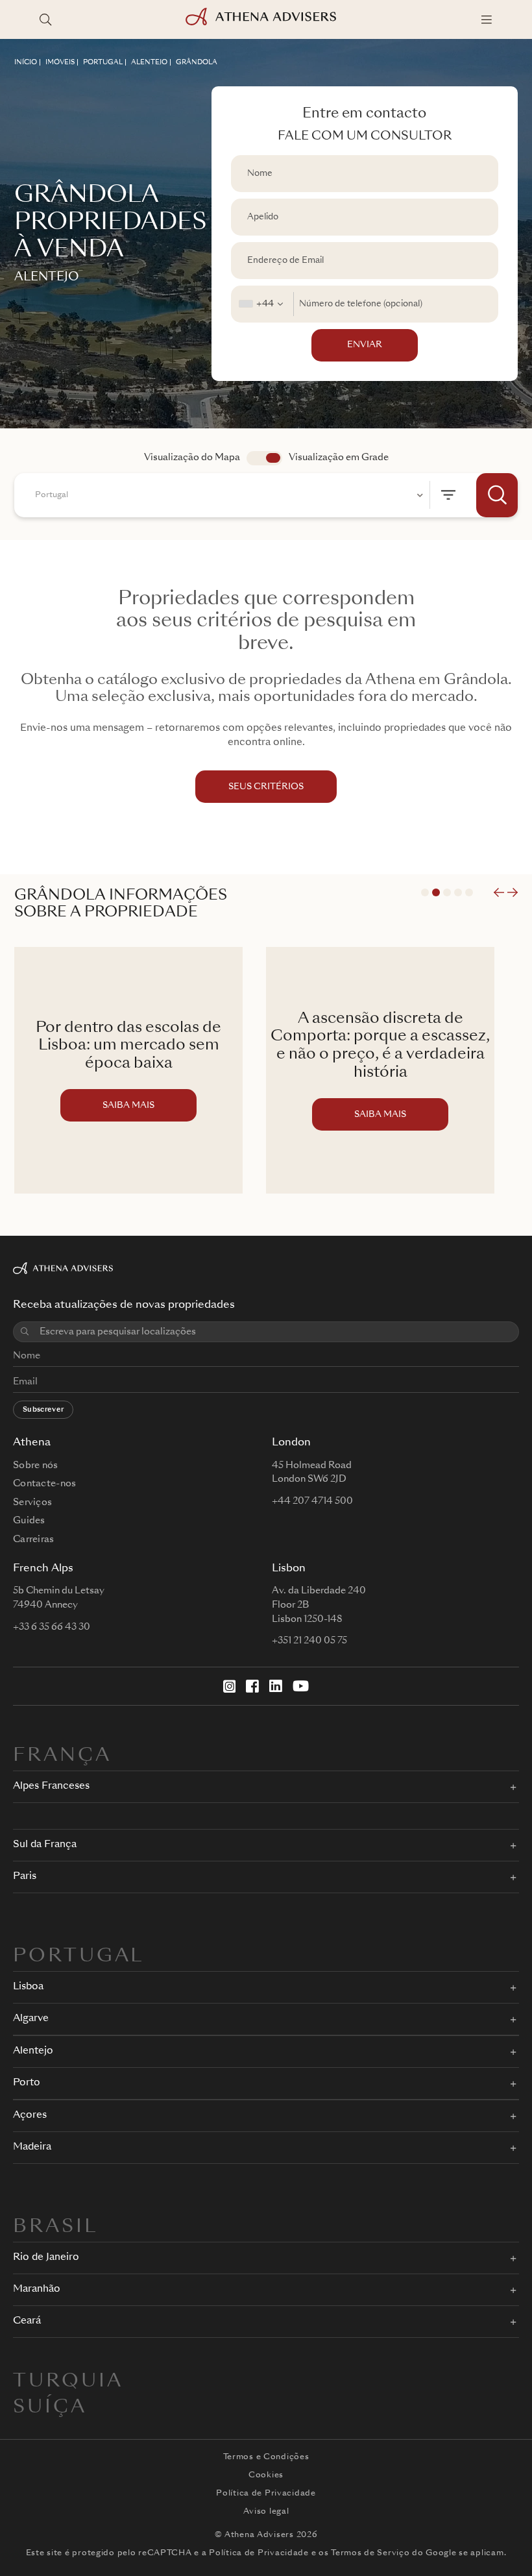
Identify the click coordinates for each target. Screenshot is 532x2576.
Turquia (68, 2382)
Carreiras (34, 1539)
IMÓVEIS (60, 62)
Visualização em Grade (339, 458)
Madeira (32, 2147)
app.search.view (264, 458)
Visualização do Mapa (192, 458)
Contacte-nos (44, 1484)
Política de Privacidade (266, 2494)
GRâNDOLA (197, 62)
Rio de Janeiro (46, 2258)
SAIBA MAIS (128, 1106)
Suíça (50, 2408)
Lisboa (28, 1987)
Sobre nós (36, 1466)
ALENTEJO (149, 62)
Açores (30, 2116)
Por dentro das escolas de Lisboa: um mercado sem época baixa (128, 1046)
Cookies (266, 2475)
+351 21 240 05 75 (309, 1641)
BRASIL (55, 2227)
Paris (25, 1877)
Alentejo (33, 2051)
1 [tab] (425, 892)
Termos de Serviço (370, 2553)
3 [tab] (447, 892)
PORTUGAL (103, 62)
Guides (29, 1521)
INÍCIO (26, 62)
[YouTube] (301, 1686)
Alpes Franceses (51, 1786)
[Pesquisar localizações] (45, 19)
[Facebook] (252, 1686)
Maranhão (37, 2289)
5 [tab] (469, 892)
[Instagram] (230, 1686)
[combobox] (262, 304)
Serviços (32, 1503)
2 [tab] (436, 892)
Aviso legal (266, 2512)
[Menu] (487, 19)
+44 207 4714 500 (312, 1501)
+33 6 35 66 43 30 (52, 1627)
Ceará (27, 2321)
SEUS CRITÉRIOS (266, 787)
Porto (27, 2083)
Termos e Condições (266, 2457)
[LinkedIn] (276, 1686)
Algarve (31, 2019)
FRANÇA (62, 1756)
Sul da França (45, 1845)
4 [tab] (458, 892)
